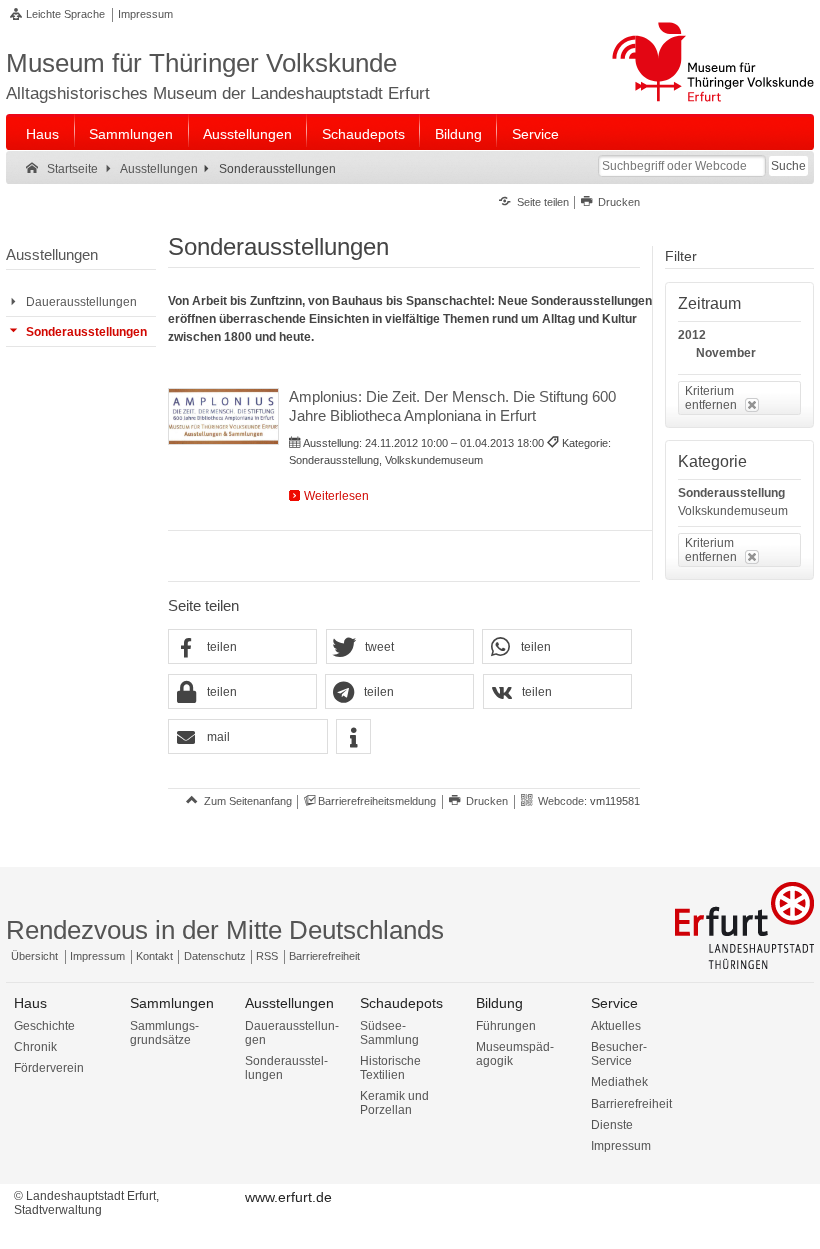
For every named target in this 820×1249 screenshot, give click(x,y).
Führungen (506, 1026)
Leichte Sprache (65, 14)
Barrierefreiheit (324, 956)
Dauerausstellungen (292, 1033)
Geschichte (44, 1026)
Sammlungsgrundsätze (164, 1033)
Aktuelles (616, 1026)
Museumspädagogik (515, 1054)
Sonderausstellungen (286, 1068)
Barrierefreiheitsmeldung (377, 801)
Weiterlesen (336, 496)
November (726, 353)
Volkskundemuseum (733, 511)
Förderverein (49, 1068)
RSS (267, 956)
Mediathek (619, 1082)
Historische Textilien (390, 1068)
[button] (242, 647)
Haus (42, 134)
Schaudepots (363, 134)
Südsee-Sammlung (389, 1033)
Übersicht (34, 956)
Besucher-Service (619, 1054)
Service (535, 134)
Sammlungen (131, 134)
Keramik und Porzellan (394, 1103)
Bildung (458, 134)
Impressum (145, 14)
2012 (692, 335)
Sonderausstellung (731, 493)
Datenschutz (215, 956)
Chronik (35, 1047)
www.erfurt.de (288, 1197)
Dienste (612, 1125)
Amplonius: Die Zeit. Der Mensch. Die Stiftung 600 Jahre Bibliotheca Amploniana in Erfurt (452, 406)
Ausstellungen (247, 134)
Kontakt (154, 956)
